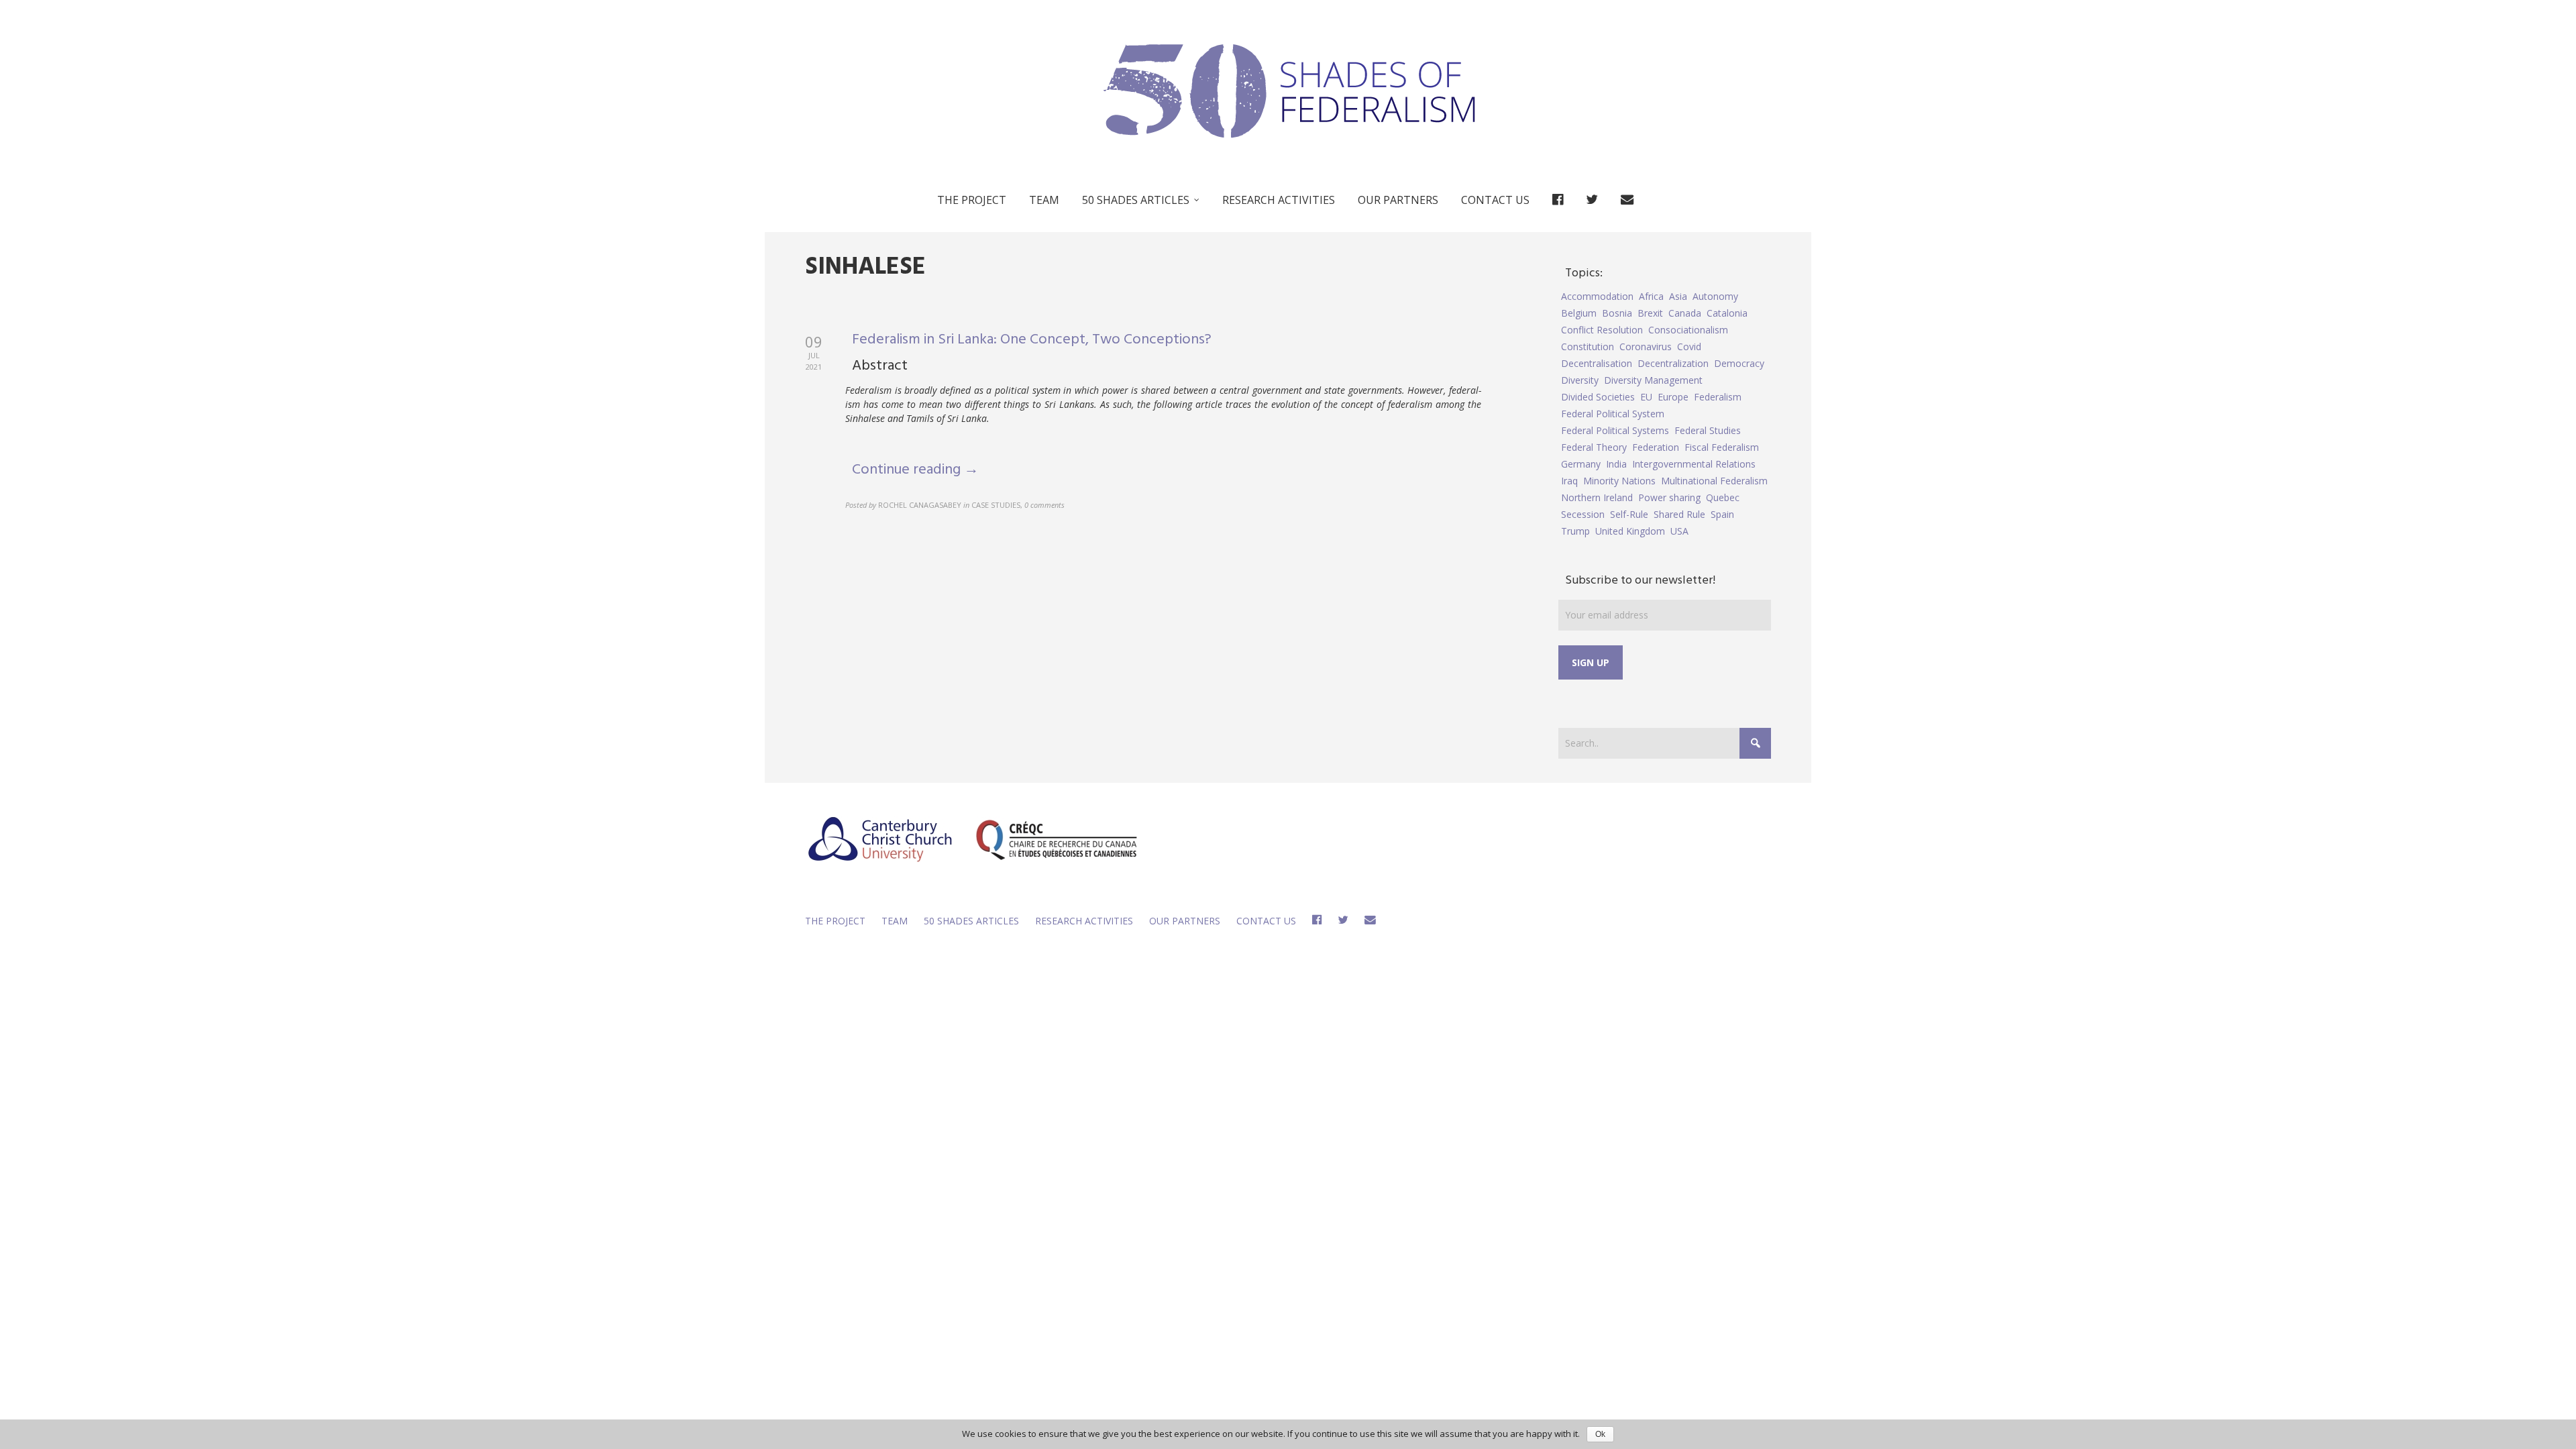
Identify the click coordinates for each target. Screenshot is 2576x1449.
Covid (1689, 346)
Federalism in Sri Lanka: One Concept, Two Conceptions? (1032, 340)
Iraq (1569, 481)
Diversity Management (1653, 380)
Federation (1656, 447)
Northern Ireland (1597, 497)
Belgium (1579, 313)
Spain (1722, 514)
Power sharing (1669, 497)
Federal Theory (1594, 447)
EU (1646, 397)
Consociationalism (1688, 330)
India (1616, 464)
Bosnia (1617, 313)
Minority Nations (1619, 481)
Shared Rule (1679, 514)
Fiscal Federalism (1722, 447)
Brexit (1650, 313)
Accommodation (1597, 296)
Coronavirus (1646, 346)
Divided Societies (1598, 397)
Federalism (1718, 397)
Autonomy (1715, 296)
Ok (1600, 1434)
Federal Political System (1613, 414)
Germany (1581, 464)
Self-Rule (1629, 514)
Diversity (1580, 380)
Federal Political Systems (1615, 430)
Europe (1673, 397)
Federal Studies (1708, 430)
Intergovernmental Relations (1694, 464)
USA (1679, 531)
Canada (1685, 313)
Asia (1678, 296)
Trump (1575, 531)
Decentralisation (1597, 363)
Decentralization (1673, 363)
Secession (1583, 514)
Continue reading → (915, 470)
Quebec (1723, 497)
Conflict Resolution (1602, 330)
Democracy (1739, 363)
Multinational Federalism (1714, 481)
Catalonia (1727, 313)
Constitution (1588, 346)
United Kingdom (1630, 531)
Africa (1651, 296)
